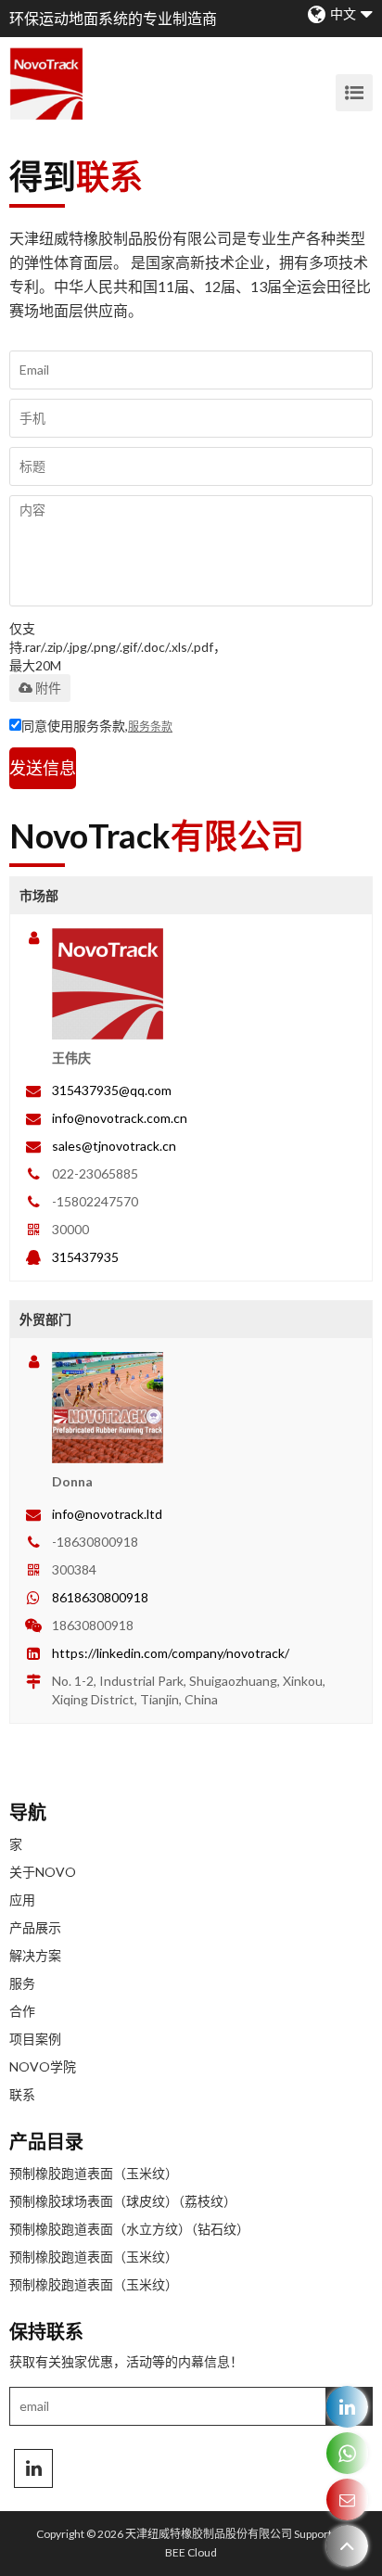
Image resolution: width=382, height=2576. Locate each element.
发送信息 (43, 768)
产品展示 (35, 1927)
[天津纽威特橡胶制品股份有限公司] (46, 83)
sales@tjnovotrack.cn (114, 1146)
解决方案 (35, 1955)
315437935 (85, 1257)
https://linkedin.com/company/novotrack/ (171, 1653)
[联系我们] (347, 2499)
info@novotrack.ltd (107, 1514)
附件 (48, 688)
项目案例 (35, 2039)
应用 (22, 1900)
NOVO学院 (43, 2066)
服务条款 (150, 727)
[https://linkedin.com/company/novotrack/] (347, 2407)
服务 (22, 1983)
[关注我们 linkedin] (33, 2468)
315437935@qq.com (112, 1090)
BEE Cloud (191, 2552)
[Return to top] (347, 2546)
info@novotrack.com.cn (120, 1118)
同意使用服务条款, (97, 726)
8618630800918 (100, 1597)
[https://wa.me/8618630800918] (347, 2453)
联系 (22, 2094)
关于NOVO (43, 1872)
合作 (22, 2011)
